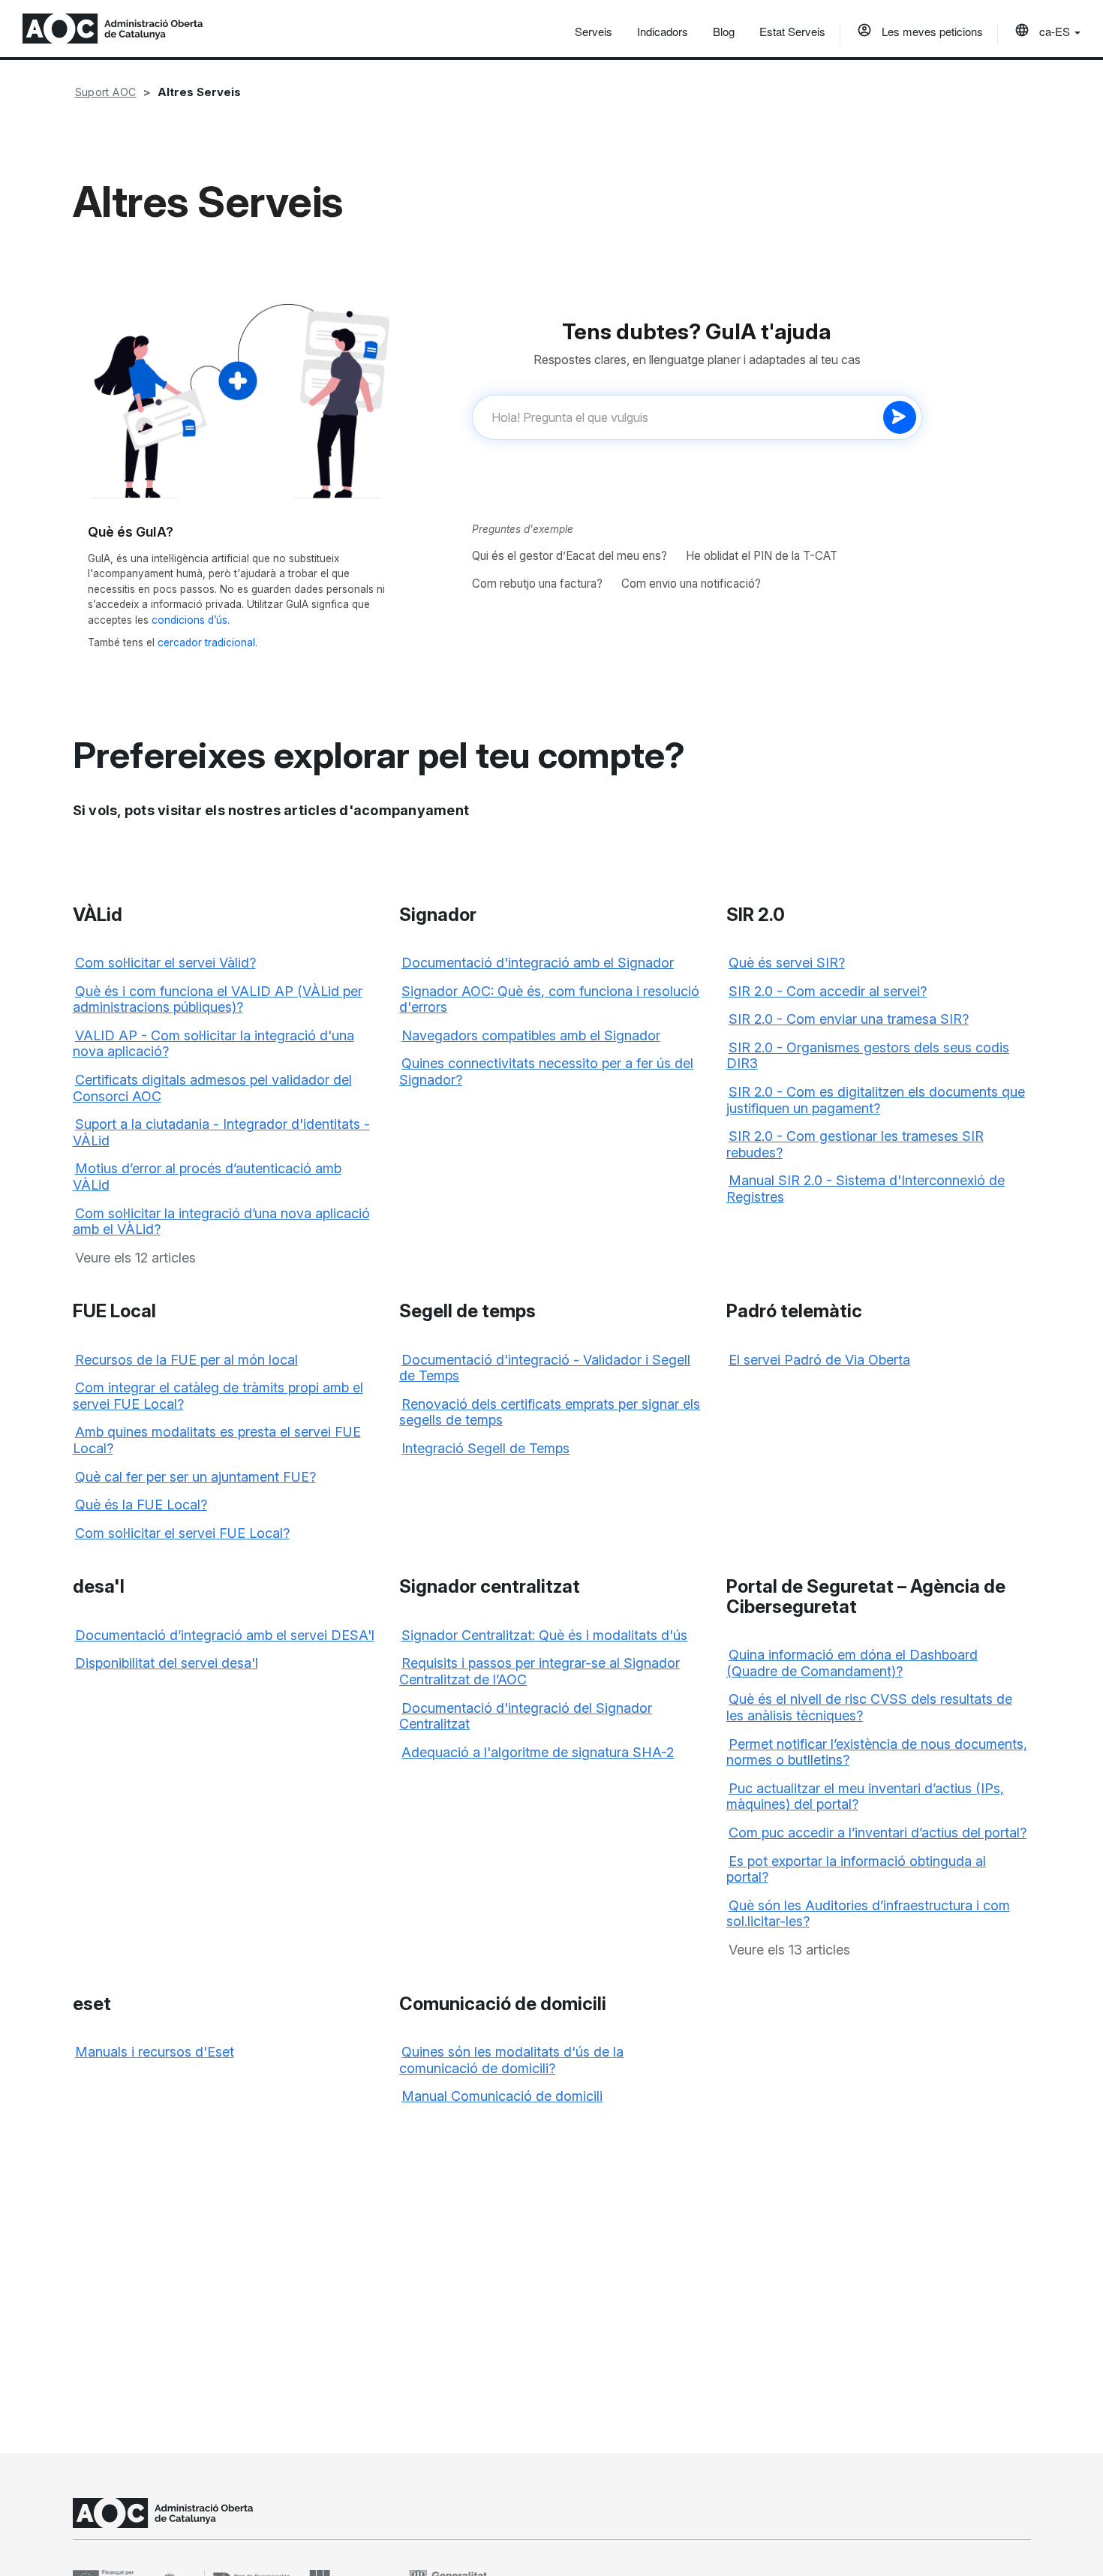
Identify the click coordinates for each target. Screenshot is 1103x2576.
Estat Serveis (792, 31)
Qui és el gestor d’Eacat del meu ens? (570, 556)
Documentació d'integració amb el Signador (538, 963)
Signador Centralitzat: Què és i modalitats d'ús (544, 1635)
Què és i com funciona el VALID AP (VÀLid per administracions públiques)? (218, 999)
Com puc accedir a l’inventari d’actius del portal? (878, 1833)
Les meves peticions (931, 31)
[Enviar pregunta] (900, 417)
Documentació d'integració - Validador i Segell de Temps (545, 1368)
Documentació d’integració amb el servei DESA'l (225, 1635)
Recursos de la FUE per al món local (186, 1360)
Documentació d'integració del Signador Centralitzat (526, 1716)
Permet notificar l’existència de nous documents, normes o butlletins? (877, 1752)
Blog (724, 31)
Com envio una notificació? (691, 584)
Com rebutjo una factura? (537, 584)
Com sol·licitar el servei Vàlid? (165, 963)
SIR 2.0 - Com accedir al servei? (828, 991)
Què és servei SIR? (787, 963)
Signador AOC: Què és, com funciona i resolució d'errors (549, 999)
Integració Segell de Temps (485, 1448)
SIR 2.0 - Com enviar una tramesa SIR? (849, 1019)
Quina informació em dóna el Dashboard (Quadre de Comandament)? (852, 1663)
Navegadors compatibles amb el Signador (531, 1035)
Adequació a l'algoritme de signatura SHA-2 (538, 1752)
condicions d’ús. (191, 620)
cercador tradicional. (207, 642)
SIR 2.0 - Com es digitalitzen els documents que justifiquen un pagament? (876, 1100)
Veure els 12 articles (135, 1258)
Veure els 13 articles (789, 1950)
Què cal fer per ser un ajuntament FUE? (195, 1477)
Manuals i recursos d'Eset (155, 2052)
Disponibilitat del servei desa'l (167, 1663)
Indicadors (663, 31)
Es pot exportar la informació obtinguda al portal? (856, 1869)
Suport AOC (106, 92)
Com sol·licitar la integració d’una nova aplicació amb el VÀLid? (221, 1222)
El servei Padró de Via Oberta (819, 1360)
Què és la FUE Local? (141, 1505)
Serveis (594, 31)
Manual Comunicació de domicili (502, 2096)
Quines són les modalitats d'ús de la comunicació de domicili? (511, 2060)
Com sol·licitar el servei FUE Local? (182, 1533)
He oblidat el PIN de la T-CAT (762, 556)
